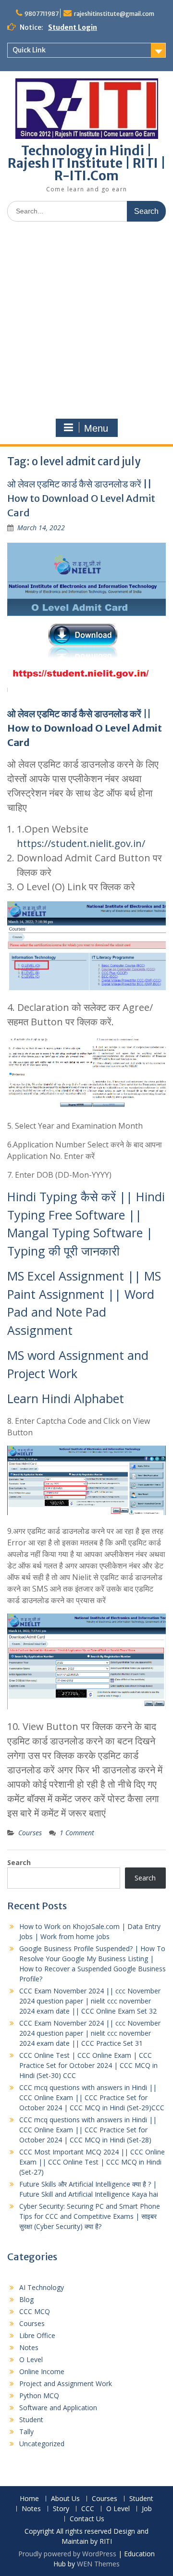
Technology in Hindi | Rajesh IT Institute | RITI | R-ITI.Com (87, 163)
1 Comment (77, 1833)
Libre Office (37, 2335)
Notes (29, 2347)
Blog (26, 2299)
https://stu (41, 843)
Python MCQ (39, 2396)
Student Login (73, 27)
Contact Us (87, 2519)
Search (19, 1862)
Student (31, 2420)
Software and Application (58, 2408)
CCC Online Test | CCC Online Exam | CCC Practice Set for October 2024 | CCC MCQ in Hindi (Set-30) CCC (88, 2065)
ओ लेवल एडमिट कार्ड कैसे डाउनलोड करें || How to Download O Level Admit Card (81, 498)
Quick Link (29, 50)
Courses (30, 1833)
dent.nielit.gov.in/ (105, 843)
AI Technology (42, 2287)
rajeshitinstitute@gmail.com (114, 14)
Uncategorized (42, 2444)
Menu (96, 428)
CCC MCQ (35, 2311)
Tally (26, 2432)
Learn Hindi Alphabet (66, 1398)
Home (29, 2499)
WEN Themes (98, 2564)
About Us (65, 2499)
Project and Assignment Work (66, 2383)
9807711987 (42, 14)
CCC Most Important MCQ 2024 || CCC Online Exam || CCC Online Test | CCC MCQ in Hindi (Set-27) (92, 2162)
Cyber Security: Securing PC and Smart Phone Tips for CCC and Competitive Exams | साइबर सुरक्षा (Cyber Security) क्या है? (90, 2216)
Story (61, 2509)
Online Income (42, 2371)
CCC (88, 2509)
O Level (31, 2359)
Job (147, 2509)
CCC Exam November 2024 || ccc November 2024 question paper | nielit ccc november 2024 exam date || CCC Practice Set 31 (90, 2033)
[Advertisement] (86, 320)
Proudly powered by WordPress (67, 2554)
